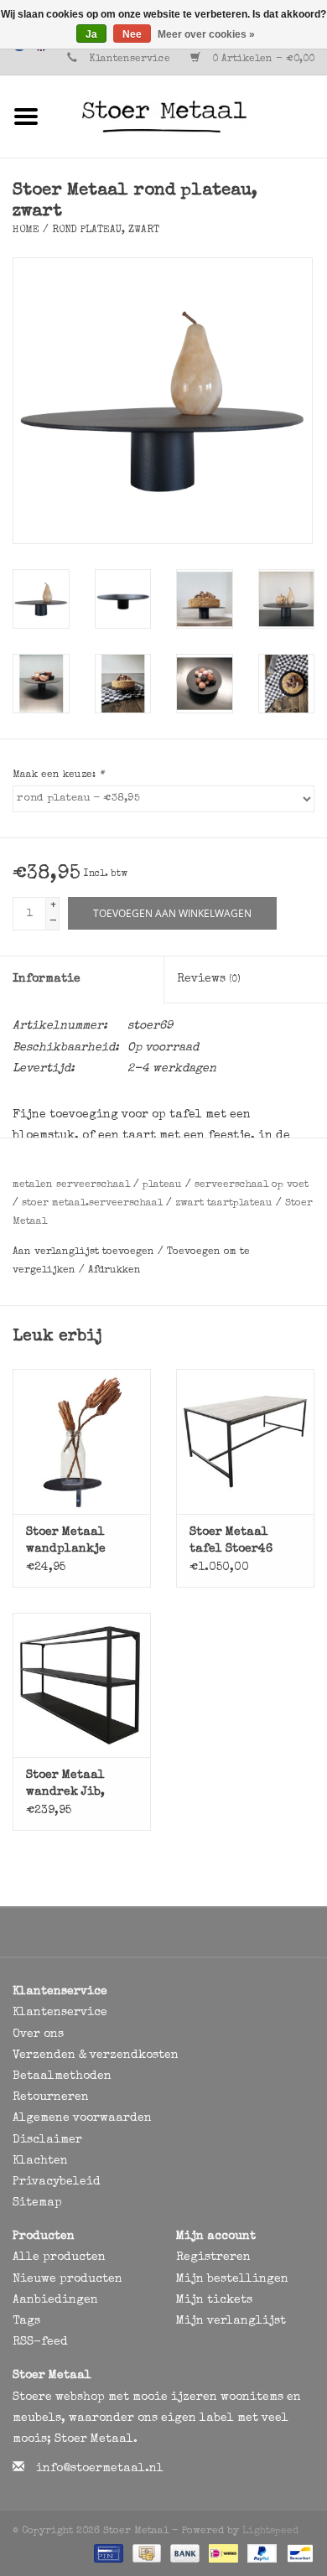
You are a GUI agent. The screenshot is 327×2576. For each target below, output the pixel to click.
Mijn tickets (214, 2300)
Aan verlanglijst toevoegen (85, 1252)
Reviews (209, 979)
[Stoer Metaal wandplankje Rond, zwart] (82, 1441)
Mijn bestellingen (232, 2279)
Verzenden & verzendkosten (96, 2055)
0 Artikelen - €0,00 (262, 60)
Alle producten (59, 2257)
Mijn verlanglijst (231, 2321)
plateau (162, 1185)
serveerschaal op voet (252, 1185)
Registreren (213, 2257)
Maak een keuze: (58, 775)
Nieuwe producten (67, 2279)
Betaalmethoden (62, 2076)
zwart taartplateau (224, 1204)
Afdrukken (114, 1271)
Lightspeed (270, 2532)
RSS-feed (40, 2342)
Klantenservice (130, 60)
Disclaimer (47, 2140)
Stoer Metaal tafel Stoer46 (231, 1541)
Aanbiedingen (55, 2300)
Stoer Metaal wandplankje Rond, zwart (66, 1542)
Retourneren (51, 2097)
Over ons (38, 2034)
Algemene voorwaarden (82, 2118)
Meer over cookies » (206, 34)
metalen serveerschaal (71, 1185)
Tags (26, 2321)
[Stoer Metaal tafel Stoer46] (245, 1441)
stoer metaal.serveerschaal (92, 1204)
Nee (132, 34)
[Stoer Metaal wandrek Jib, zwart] (82, 1685)
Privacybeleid (57, 2182)
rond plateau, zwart (106, 231)
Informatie (47, 979)
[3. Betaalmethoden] (107, 2553)
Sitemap (37, 2203)
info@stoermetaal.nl (100, 2469)
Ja (91, 34)
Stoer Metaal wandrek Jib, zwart (65, 1785)
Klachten (40, 2161)
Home (26, 231)
